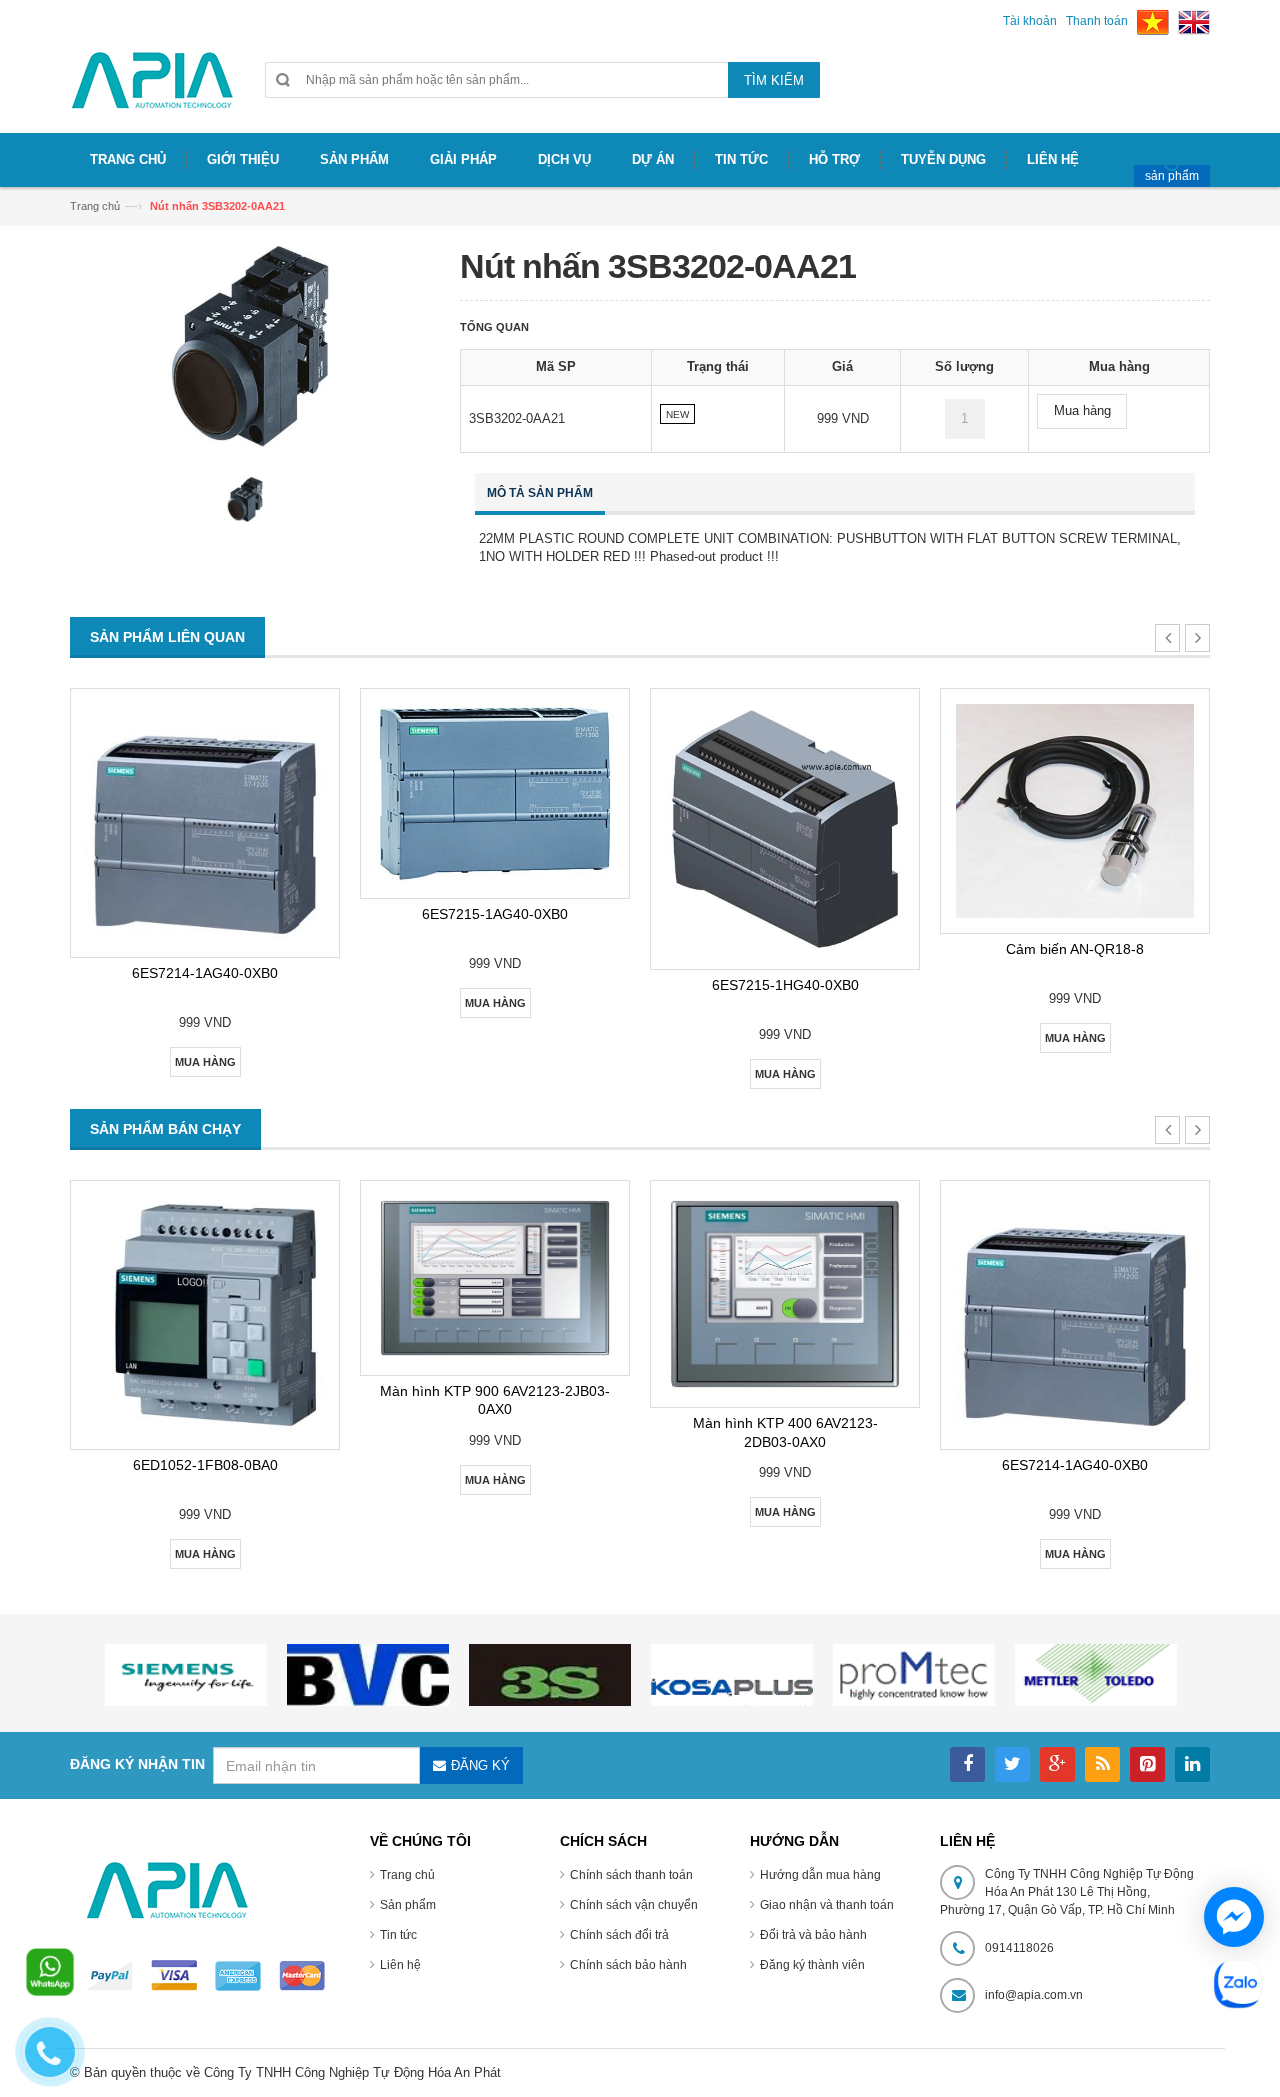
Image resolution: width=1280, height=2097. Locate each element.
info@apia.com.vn (1034, 1995)
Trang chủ (407, 1875)
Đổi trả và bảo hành (813, 1935)
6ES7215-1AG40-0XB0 (495, 914)
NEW (677, 414)
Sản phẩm (408, 1905)
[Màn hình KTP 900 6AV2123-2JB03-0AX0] (495, 1278)
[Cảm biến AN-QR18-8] (1075, 811)
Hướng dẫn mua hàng (820, 1875)
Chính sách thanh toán (631, 1875)
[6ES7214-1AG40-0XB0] (205, 823)
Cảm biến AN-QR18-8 (1075, 949)
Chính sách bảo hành (628, 1965)
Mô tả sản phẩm (540, 493)
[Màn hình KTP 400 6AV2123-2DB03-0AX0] (785, 1294)
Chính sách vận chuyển (634, 1905)
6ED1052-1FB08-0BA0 (205, 1465)
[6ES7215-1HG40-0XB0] (785, 829)
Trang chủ (95, 206)
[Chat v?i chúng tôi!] (1234, 1917)
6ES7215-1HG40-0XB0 (785, 985)
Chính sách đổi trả (619, 1935)
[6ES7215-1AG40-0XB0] (495, 793)
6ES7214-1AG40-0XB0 (205, 973)
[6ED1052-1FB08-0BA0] (205, 1315)
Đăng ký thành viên (812, 1965)
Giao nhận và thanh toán (827, 1905)
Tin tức (398, 1935)
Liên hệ (400, 1965)
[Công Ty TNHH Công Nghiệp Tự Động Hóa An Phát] (152, 88)
